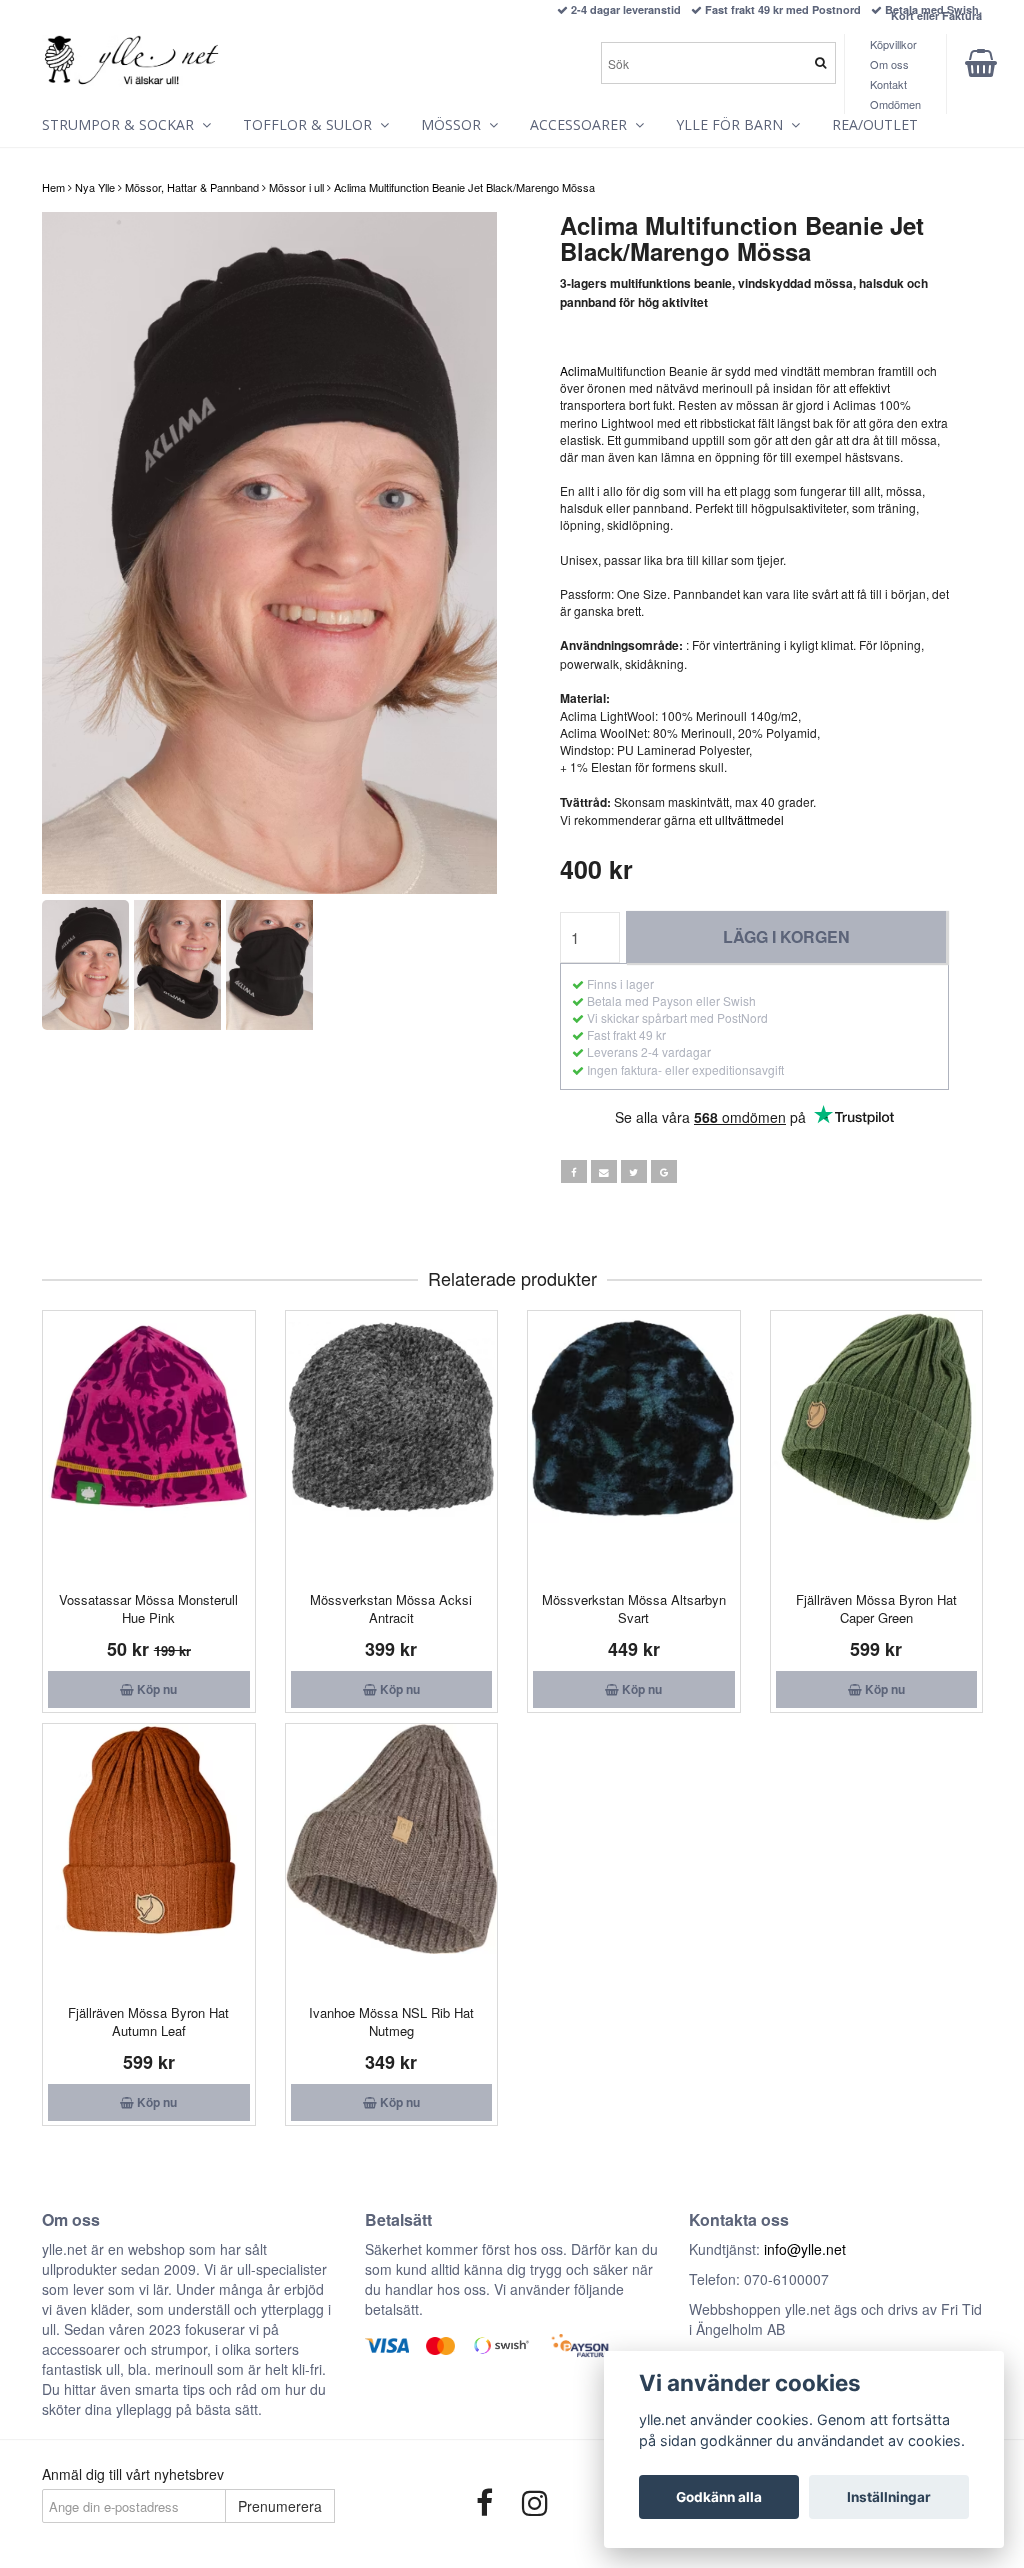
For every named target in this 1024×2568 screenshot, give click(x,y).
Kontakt (888, 84)
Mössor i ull (296, 187)
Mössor (455, 124)
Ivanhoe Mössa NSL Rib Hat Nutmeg (391, 2021)
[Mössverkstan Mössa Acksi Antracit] (392, 1446)
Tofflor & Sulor (311, 124)
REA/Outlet (875, 124)
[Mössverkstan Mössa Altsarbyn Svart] (634, 1446)
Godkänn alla (719, 2497)
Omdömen (895, 104)
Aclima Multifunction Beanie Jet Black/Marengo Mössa (464, 187)
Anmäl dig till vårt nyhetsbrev (133, 2474)
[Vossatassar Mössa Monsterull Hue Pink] (149, 1446)
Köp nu (155, 1689)
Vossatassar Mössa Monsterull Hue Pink (148, 1608)
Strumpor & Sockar (122, 124)
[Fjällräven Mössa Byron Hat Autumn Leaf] (149, 1859)
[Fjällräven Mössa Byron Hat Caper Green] (877, 1446)
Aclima (578, 370)
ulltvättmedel (749, 819)
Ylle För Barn (733, 124)
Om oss (889, 64)
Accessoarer (582, 124)
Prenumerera (280, 2506)
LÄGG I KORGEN (786, 936)
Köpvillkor (893, 44)
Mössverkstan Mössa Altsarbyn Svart (634, 1608)
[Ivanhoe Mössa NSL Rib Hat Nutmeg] (392, 1859)
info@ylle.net (805, 2249)
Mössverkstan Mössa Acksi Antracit (391, 1608)
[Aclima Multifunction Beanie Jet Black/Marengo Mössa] (269, 553)
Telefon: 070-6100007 (759, 2279)
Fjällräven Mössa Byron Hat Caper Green (876, 1608)
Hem (53, 187)
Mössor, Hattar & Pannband (192, 187)
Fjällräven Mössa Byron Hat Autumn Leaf (148, 2021)
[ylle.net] (132, 57)
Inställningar (889, 2497)
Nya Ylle (95, 187)
